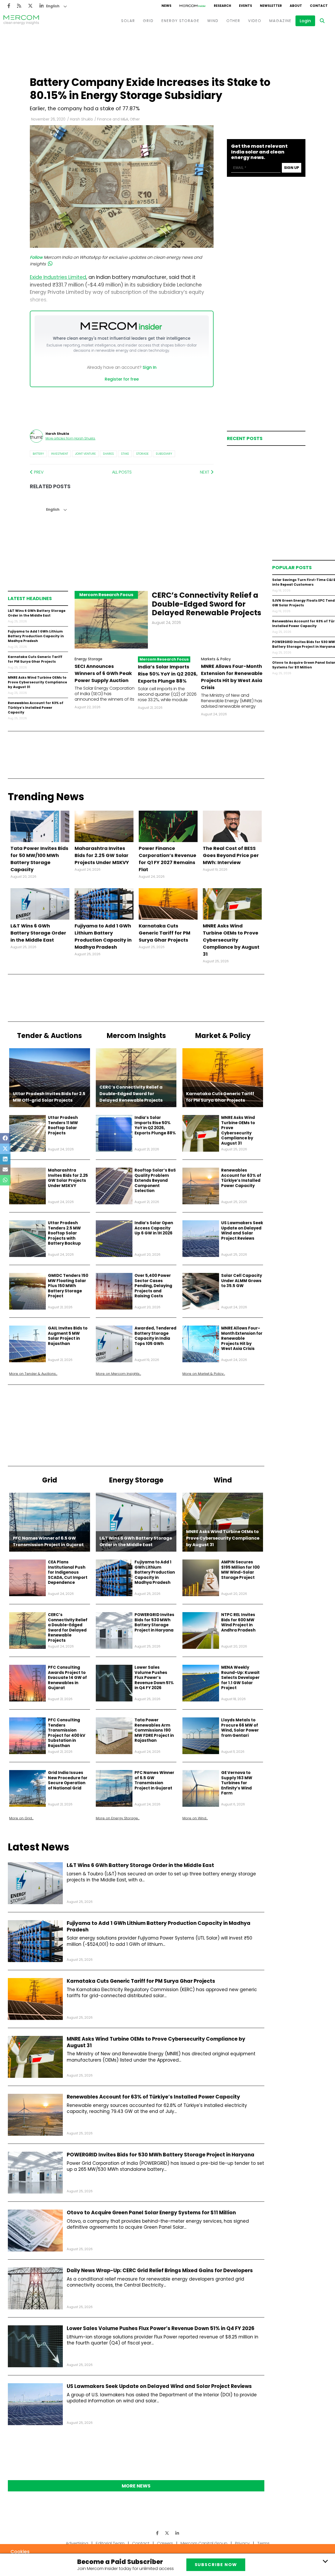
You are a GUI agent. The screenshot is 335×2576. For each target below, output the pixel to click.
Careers (165, 2543)
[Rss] (19, 6)
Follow (36, 257)
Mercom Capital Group (204, 2543)
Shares (108, 454)
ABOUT (296, 6)
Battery (38, 454)
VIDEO (255, 21)
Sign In (150, 367)
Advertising (77, 2543)
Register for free (122, 379)
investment (60, 454)
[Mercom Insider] (193, 6)
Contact (141, 2543)
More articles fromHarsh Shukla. (71, 438)
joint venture (85, 454)
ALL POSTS (122, 472)
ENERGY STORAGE (180, 21)
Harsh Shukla (81, 119)
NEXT (205, 472)
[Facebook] (9, 6)
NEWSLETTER (271, 6)
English (53, 6)
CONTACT (319, 6)
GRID (148, 21)
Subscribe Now (216, 2565)
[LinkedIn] (42, 6)
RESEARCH (222, 6)
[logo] (21, 21)
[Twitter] (30, 6)
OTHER (233, 21)
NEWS (166, 6)
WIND (213, 21)
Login (305, 21)
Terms (263, 2543)
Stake (125, 454)
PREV (38, 472)
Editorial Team (110, 2543)
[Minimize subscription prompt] (325, 2561)
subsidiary (164, 454)
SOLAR (128, 21)
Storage (142, 454)
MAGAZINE (280, 21)
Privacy (242, 2543)
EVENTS (245, 6)
